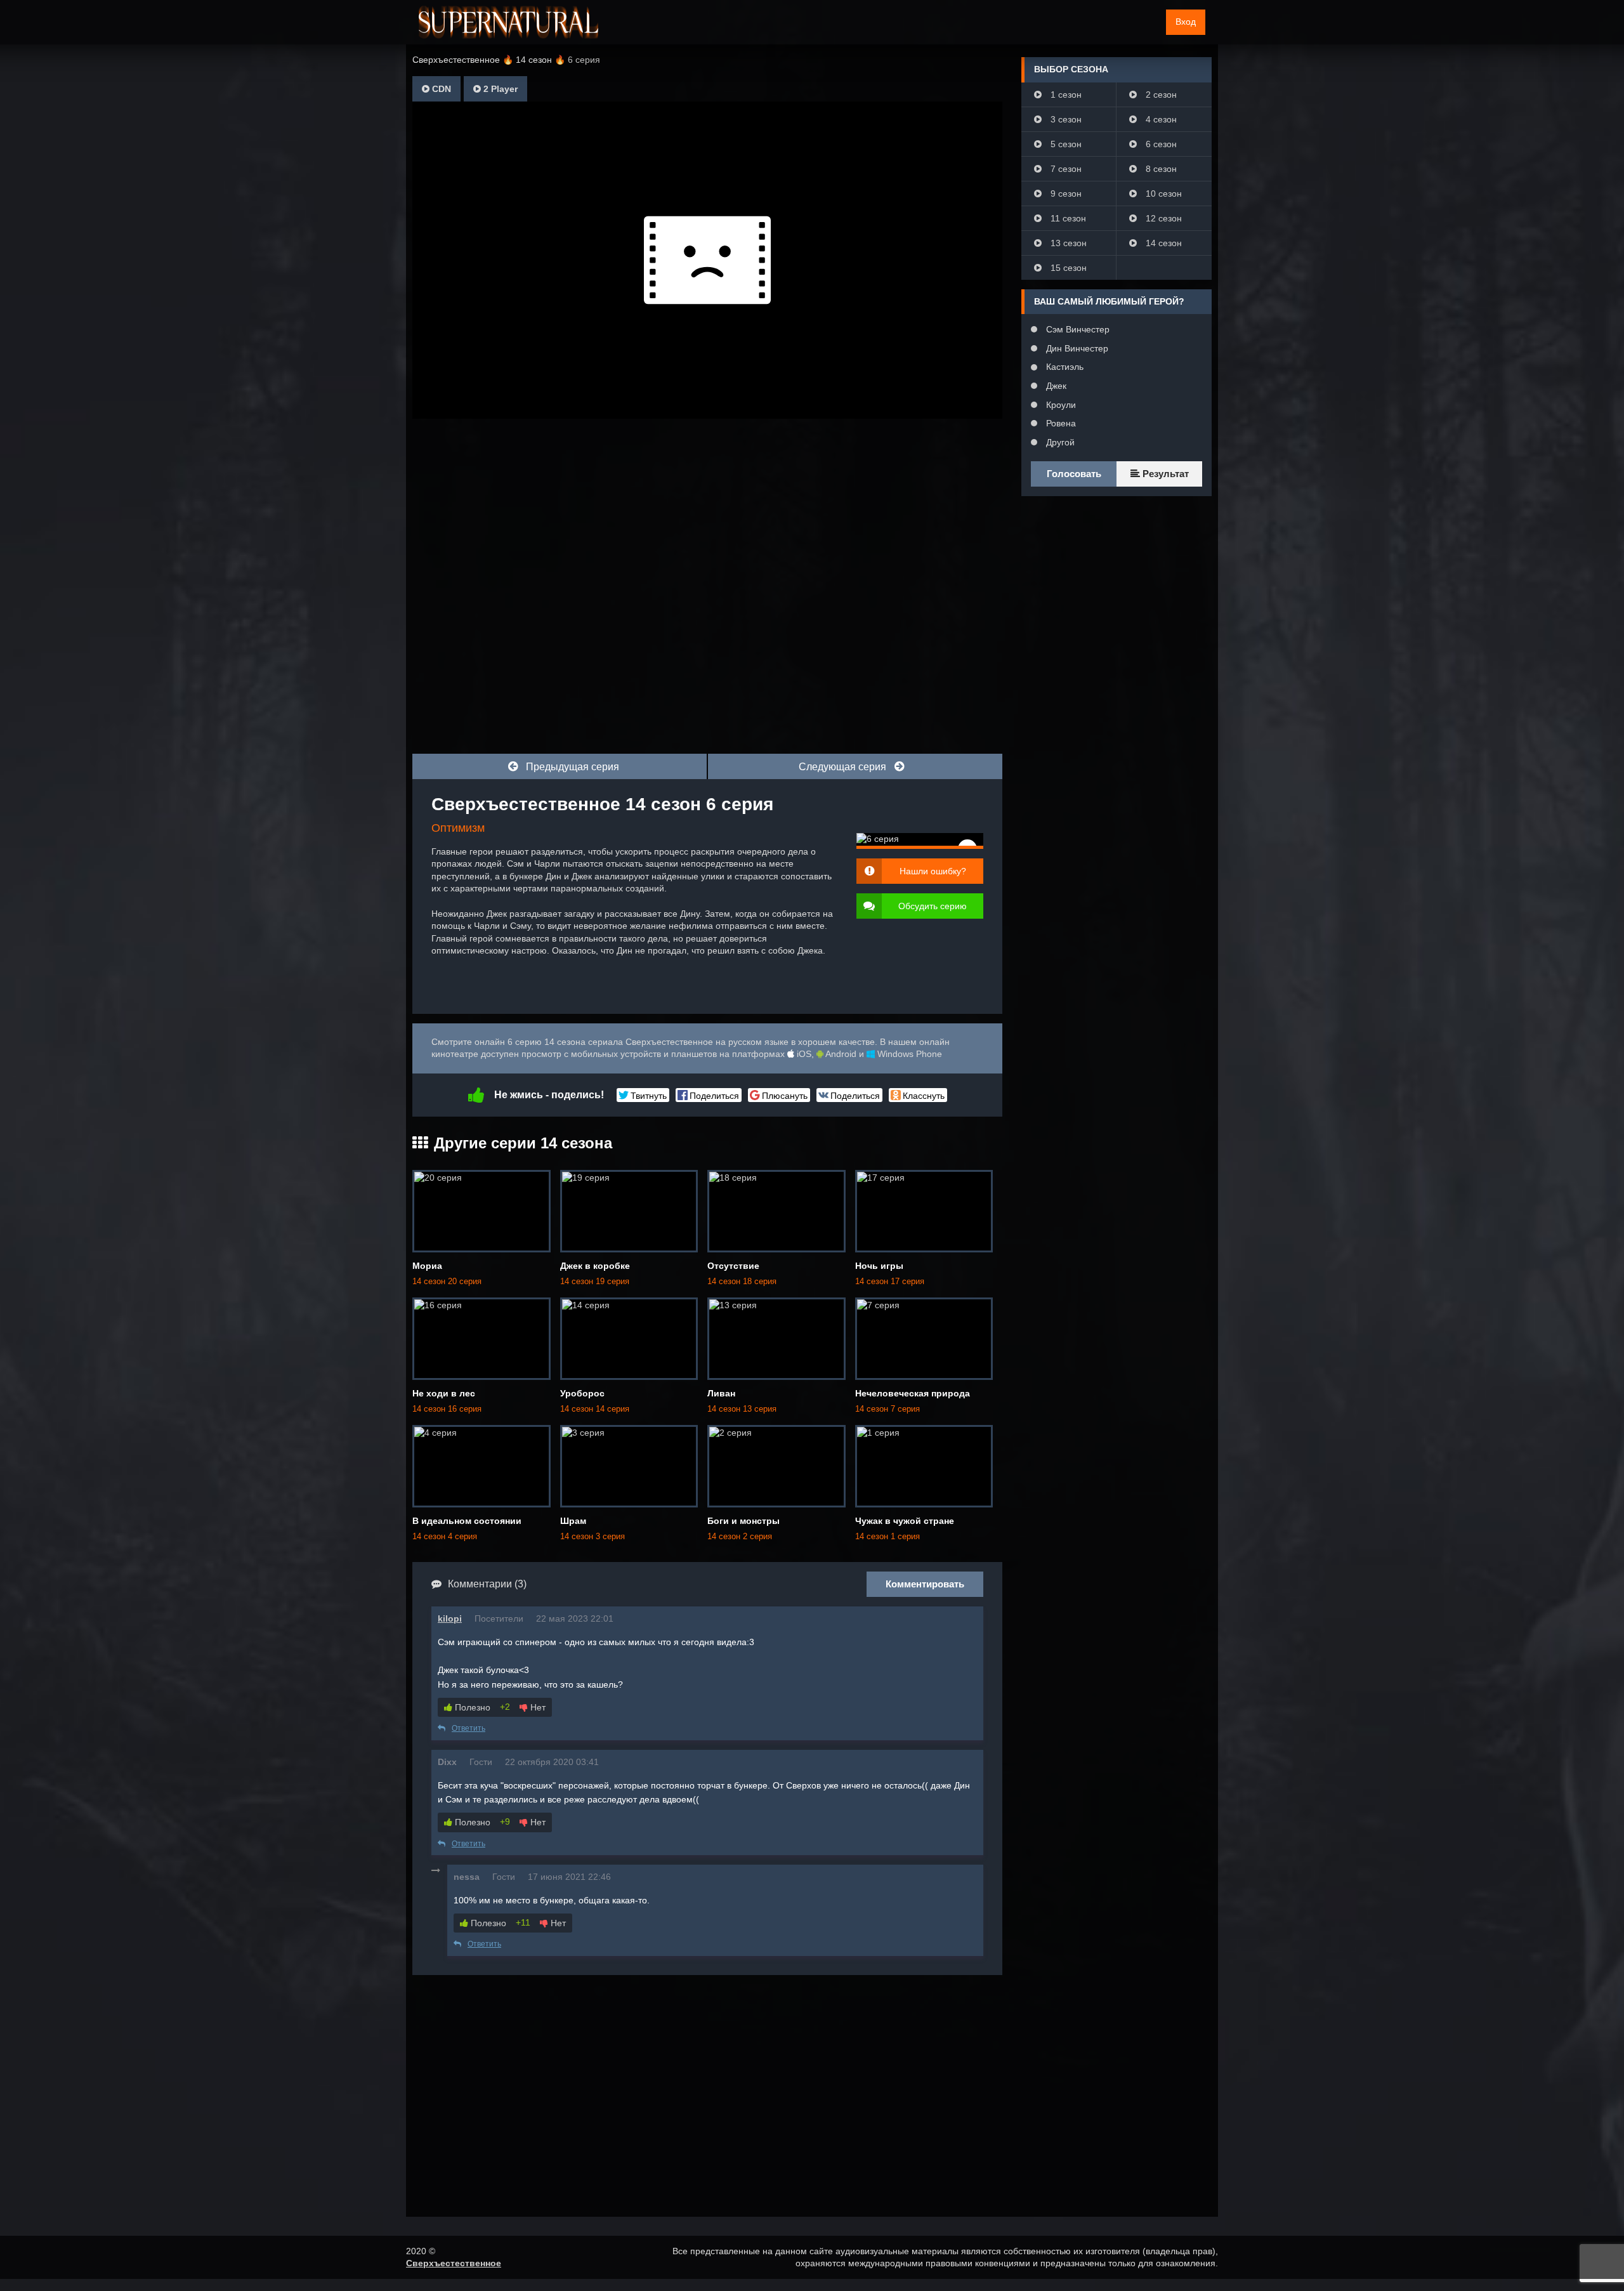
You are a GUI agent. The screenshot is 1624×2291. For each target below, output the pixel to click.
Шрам (573, 1521)
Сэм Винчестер (1077, 329)
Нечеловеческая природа (913, 1393)
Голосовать (1074, 474)
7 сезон (1065, 169)
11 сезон (1067, 218)
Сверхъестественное (454, 2263)
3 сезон (1065, 119)
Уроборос (582, 1393)
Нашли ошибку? (933, 871)
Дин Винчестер (1076, 348)
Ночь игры (879, 1266)
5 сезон (1065, 144)
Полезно (471, 1707)
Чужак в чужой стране (905, 1521)
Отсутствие (733, 1266)
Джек (1055, 386)
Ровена (1060, 423)
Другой (1059, 442)
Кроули (1060, 405)
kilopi (450, 1618)
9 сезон (1065, 194)
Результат (1164, 474)
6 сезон (1160, 144)
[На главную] (508, 22)
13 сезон (1067, 243)
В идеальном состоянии (467, 1521)
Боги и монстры (743, 1521)
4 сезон (1160, 119)
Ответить (468, 1728)
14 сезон (1162, 243)
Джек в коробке (595, 1266)
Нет (537, 1707)
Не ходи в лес (444, 1393)
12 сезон (1162, 218)
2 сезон (1160, 95)
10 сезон (1162, 194)
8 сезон (1160, 169)
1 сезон (1065, 95)
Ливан (721, 1393)
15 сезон (1067, 268)
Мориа (427, 1266)
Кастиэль (1064, 367)
